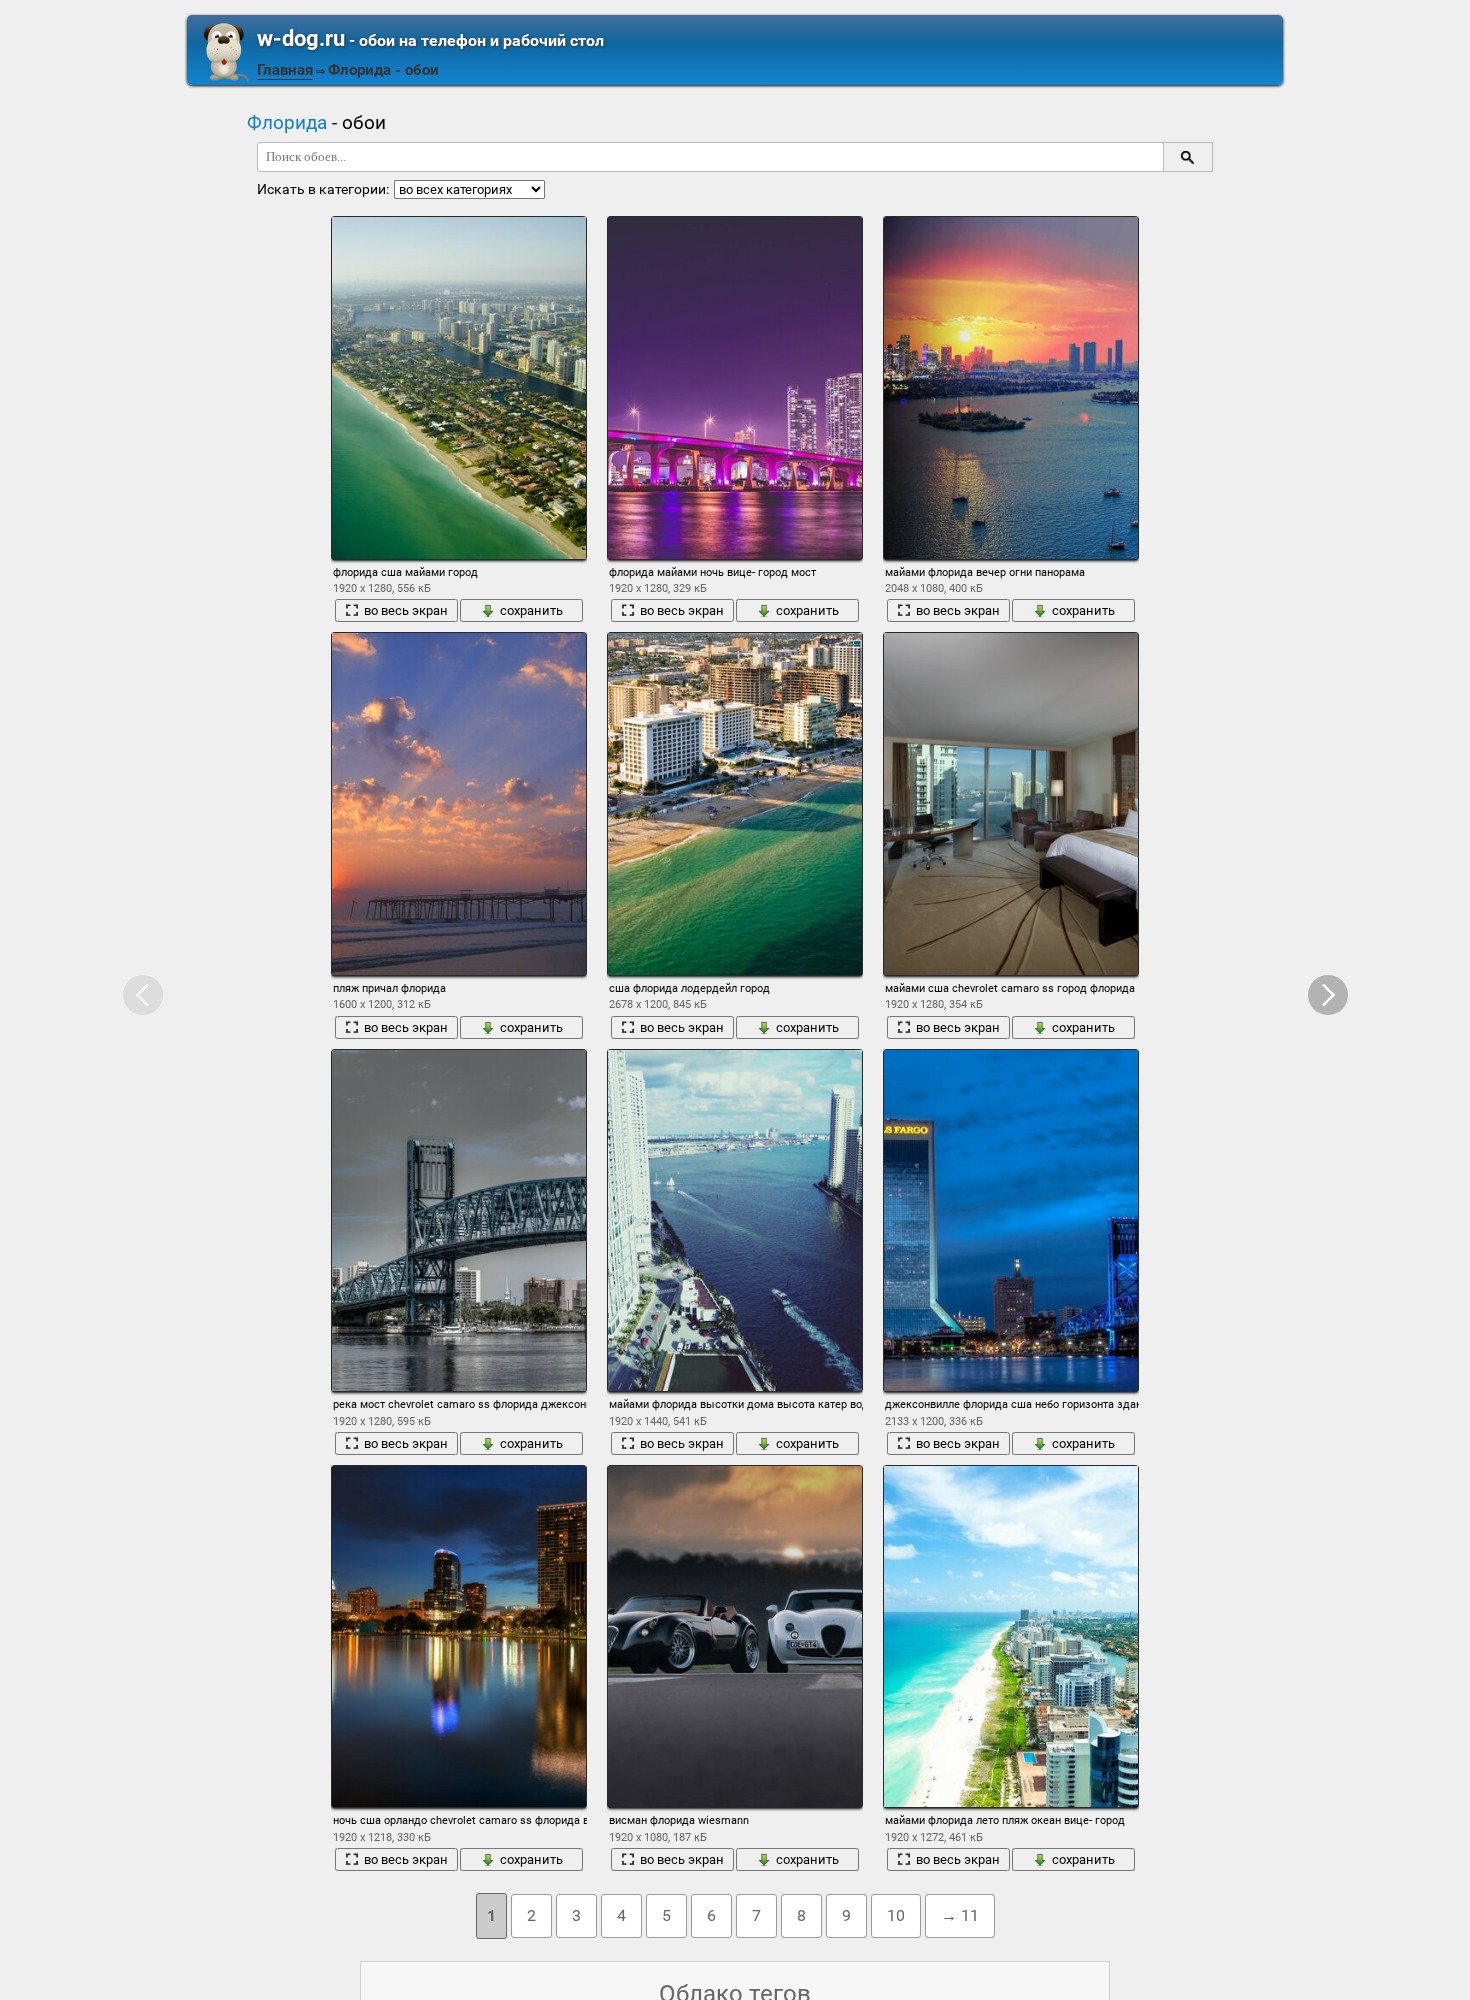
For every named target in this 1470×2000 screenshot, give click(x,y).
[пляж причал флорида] (459, 803)
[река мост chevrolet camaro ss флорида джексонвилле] (459, 1220)
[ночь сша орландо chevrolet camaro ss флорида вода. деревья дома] (459, 1636)
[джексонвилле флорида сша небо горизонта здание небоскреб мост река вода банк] (1011, 1220)
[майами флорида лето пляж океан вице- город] (1011, 1636)
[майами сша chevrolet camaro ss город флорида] (1011, 803)
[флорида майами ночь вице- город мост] (735, 387)
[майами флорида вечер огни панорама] (1011, 387)
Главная (285, 70)
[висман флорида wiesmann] (735, 1636)
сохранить (531, 610)
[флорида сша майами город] (459, 387)
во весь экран (406, 610)
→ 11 (960, 1915)
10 (896, 1915)
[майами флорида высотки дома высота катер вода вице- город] (735, 1220)
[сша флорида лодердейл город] (735, 803)
